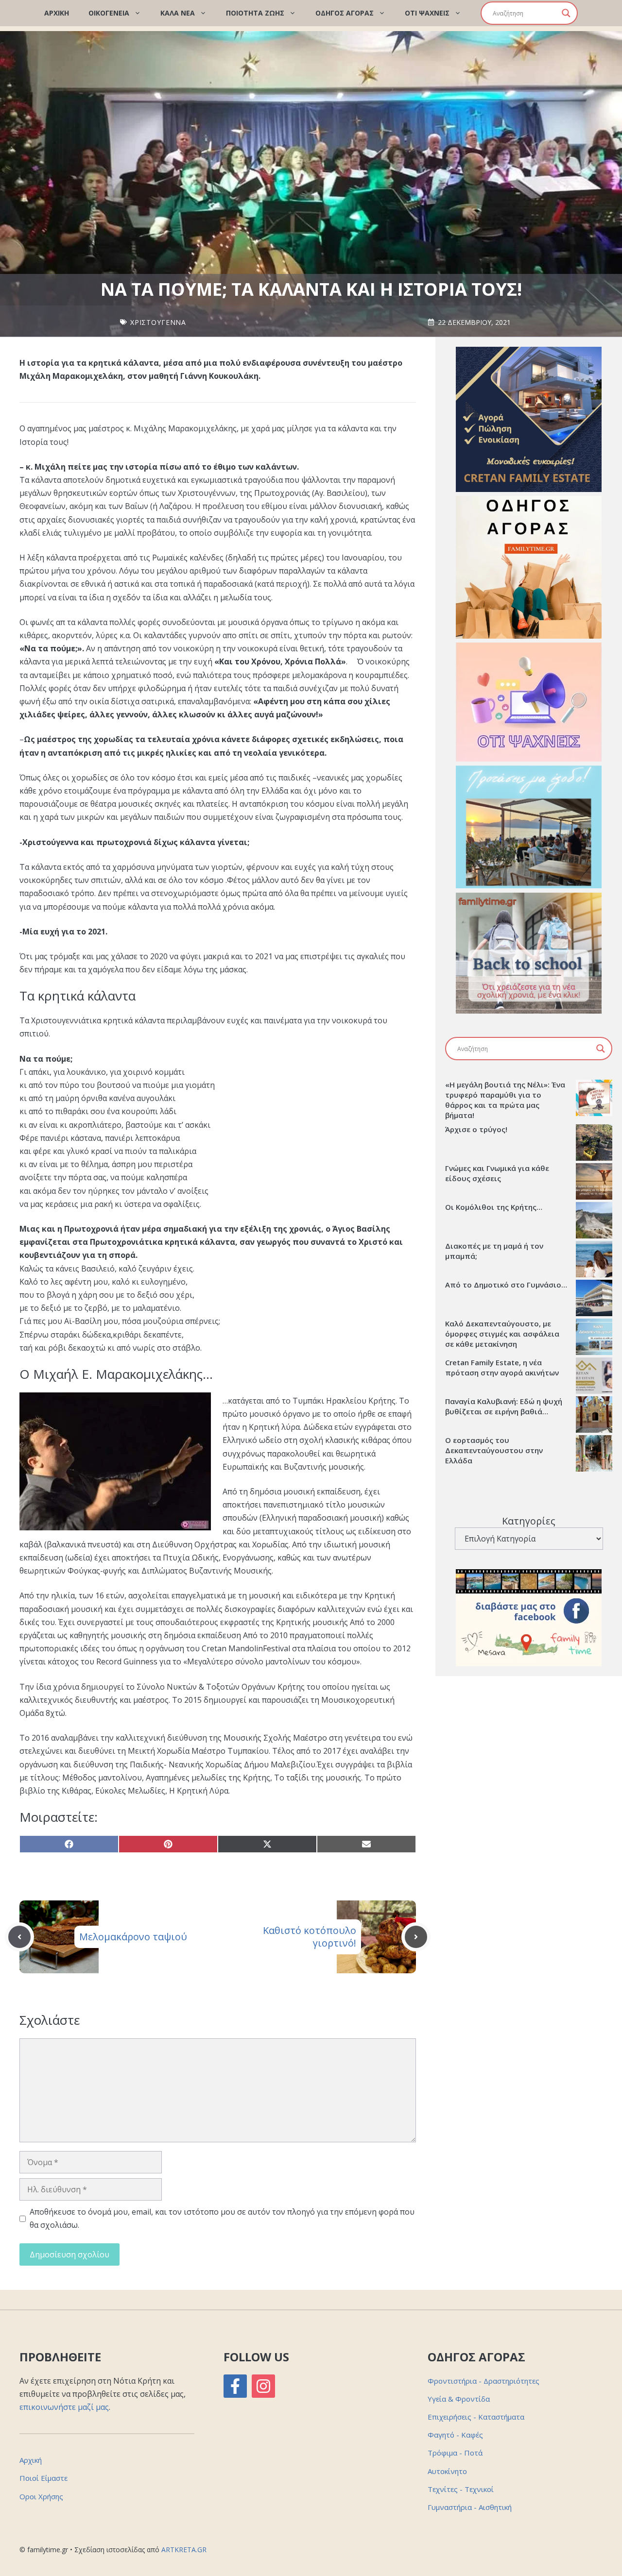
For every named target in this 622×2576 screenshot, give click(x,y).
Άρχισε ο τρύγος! (476, 1129)
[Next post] (416, 1937)
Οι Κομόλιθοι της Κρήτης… (494, 1207)
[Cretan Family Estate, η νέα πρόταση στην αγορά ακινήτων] (594, 1377)
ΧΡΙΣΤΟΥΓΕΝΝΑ (158, 322)
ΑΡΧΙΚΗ (57, 13)
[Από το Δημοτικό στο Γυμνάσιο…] (594, 1299)
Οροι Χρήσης (41, 2496)
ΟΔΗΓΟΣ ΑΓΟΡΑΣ (345, 13)
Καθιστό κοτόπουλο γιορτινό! (310, 1937)
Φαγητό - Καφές (455, 2435)
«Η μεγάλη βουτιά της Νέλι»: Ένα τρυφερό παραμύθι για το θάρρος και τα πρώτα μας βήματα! (505, 1100)
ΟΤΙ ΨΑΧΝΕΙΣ (427, 13)
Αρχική (31, 2460)
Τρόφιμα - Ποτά (455, 2453)
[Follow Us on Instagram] (263, 2386)
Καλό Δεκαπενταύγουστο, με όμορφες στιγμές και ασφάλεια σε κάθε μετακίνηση (502, 1334)
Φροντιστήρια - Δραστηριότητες (484, 2381)
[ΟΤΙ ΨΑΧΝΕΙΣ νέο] (529, 759)
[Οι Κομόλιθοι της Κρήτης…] (594, 1221)
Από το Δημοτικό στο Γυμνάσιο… (506, 1285)
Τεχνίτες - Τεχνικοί (461, 2489)
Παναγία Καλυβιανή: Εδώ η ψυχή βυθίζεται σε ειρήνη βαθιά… (504, 1406)
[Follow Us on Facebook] (235, 2386)
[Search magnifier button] (566, 13)
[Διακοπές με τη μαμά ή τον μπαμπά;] (594, 1260)
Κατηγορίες (529, 1521)
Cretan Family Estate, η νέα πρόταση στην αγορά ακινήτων (502, 1367)
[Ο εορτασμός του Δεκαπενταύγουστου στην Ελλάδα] (594, 1455)
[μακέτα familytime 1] (529, 489)
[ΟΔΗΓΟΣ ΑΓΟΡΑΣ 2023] (529, 636)
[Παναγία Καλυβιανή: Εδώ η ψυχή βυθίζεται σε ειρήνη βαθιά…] (594, 1416)
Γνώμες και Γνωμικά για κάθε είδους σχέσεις (497, 1173)
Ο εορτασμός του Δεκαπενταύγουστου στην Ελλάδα (494, 1450)
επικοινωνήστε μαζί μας (64, 2407)
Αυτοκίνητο (447, 2471)
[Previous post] (19, 1937)
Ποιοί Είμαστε (43, 2478)
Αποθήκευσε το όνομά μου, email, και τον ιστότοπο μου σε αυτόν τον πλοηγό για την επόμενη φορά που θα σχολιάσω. (222, 2218)
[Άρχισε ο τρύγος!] (594, 1144)
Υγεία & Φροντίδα (459, 2399)
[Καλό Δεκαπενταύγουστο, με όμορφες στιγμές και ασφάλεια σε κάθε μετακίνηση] (594, 1338)
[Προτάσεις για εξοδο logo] (529, 885)
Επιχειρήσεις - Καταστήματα (476, 2417)
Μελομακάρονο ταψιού (133, 1937)
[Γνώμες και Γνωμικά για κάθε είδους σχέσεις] (594, 1183)
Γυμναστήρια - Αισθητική (470, 2507)
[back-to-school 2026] (529, 1011)
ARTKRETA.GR (184, 2550)
